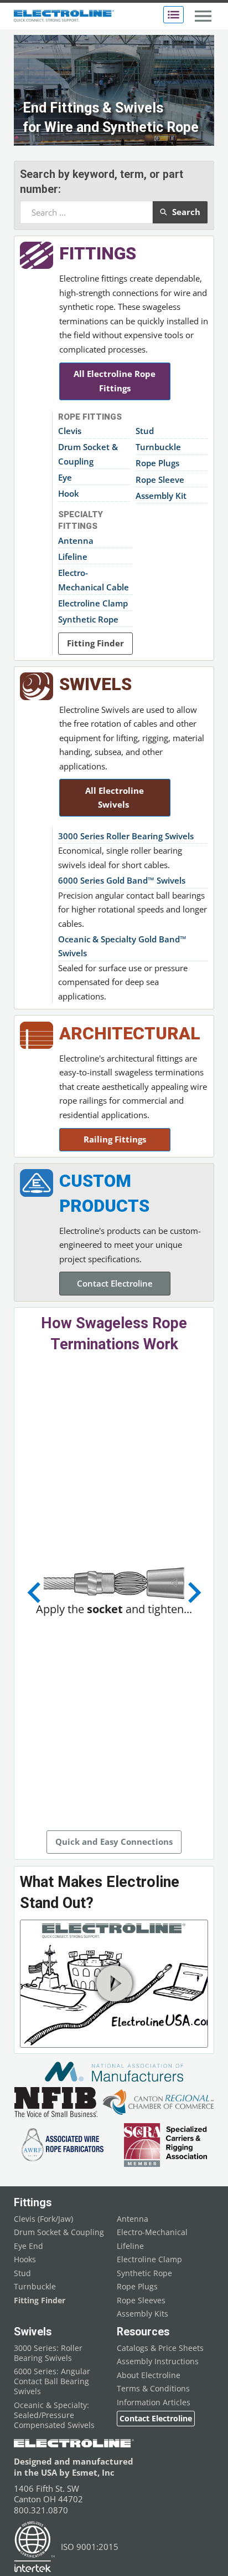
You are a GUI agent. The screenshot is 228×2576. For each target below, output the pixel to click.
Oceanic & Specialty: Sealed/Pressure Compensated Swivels (54, 2415)
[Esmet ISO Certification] (35, 2547)
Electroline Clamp (93, 603)
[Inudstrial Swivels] (37, 686)
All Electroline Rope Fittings (115, 381)
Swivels (95, 684)
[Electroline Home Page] (64, 16)
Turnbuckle (158, 447)
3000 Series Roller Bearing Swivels (126, 836)
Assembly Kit (161, 496)
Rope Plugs (157, 463)
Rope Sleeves (141, 2300)
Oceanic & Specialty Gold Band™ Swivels (122, 946)
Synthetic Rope (88, 619)
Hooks (25, 2259)
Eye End (28, 2246)
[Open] (173, 15)
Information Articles (154, 2402)
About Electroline (149, 2375)
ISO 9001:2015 (90, 2547)
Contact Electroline (115, 1283)
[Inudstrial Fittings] (37, 255)
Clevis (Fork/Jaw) (43, 2219)
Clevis (70, 431)
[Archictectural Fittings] (37, 1035)
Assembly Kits (142, 2314)
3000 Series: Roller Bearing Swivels (48, 2353)
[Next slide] (193, 1593)
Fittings (98, 254)
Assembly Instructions (158, 2361)
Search (186, 212)
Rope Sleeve (160, 480)
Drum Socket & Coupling (88, 454)
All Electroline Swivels (115, 798)
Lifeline (73, 557)
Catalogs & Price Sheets (160, 2348)
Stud (145, 431)
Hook (69, 493)
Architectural (130, 1034)
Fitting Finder (95, 643)
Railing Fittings (115, 1139)
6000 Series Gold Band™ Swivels (122, 880)
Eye (65, 477)
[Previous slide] (35, 1593)
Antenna (76, 540)
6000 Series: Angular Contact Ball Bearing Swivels (52, 2381)
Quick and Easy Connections (114, 1842)
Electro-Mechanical (152, 2232)
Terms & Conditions (153, 2389)
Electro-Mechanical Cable (94, 580)
